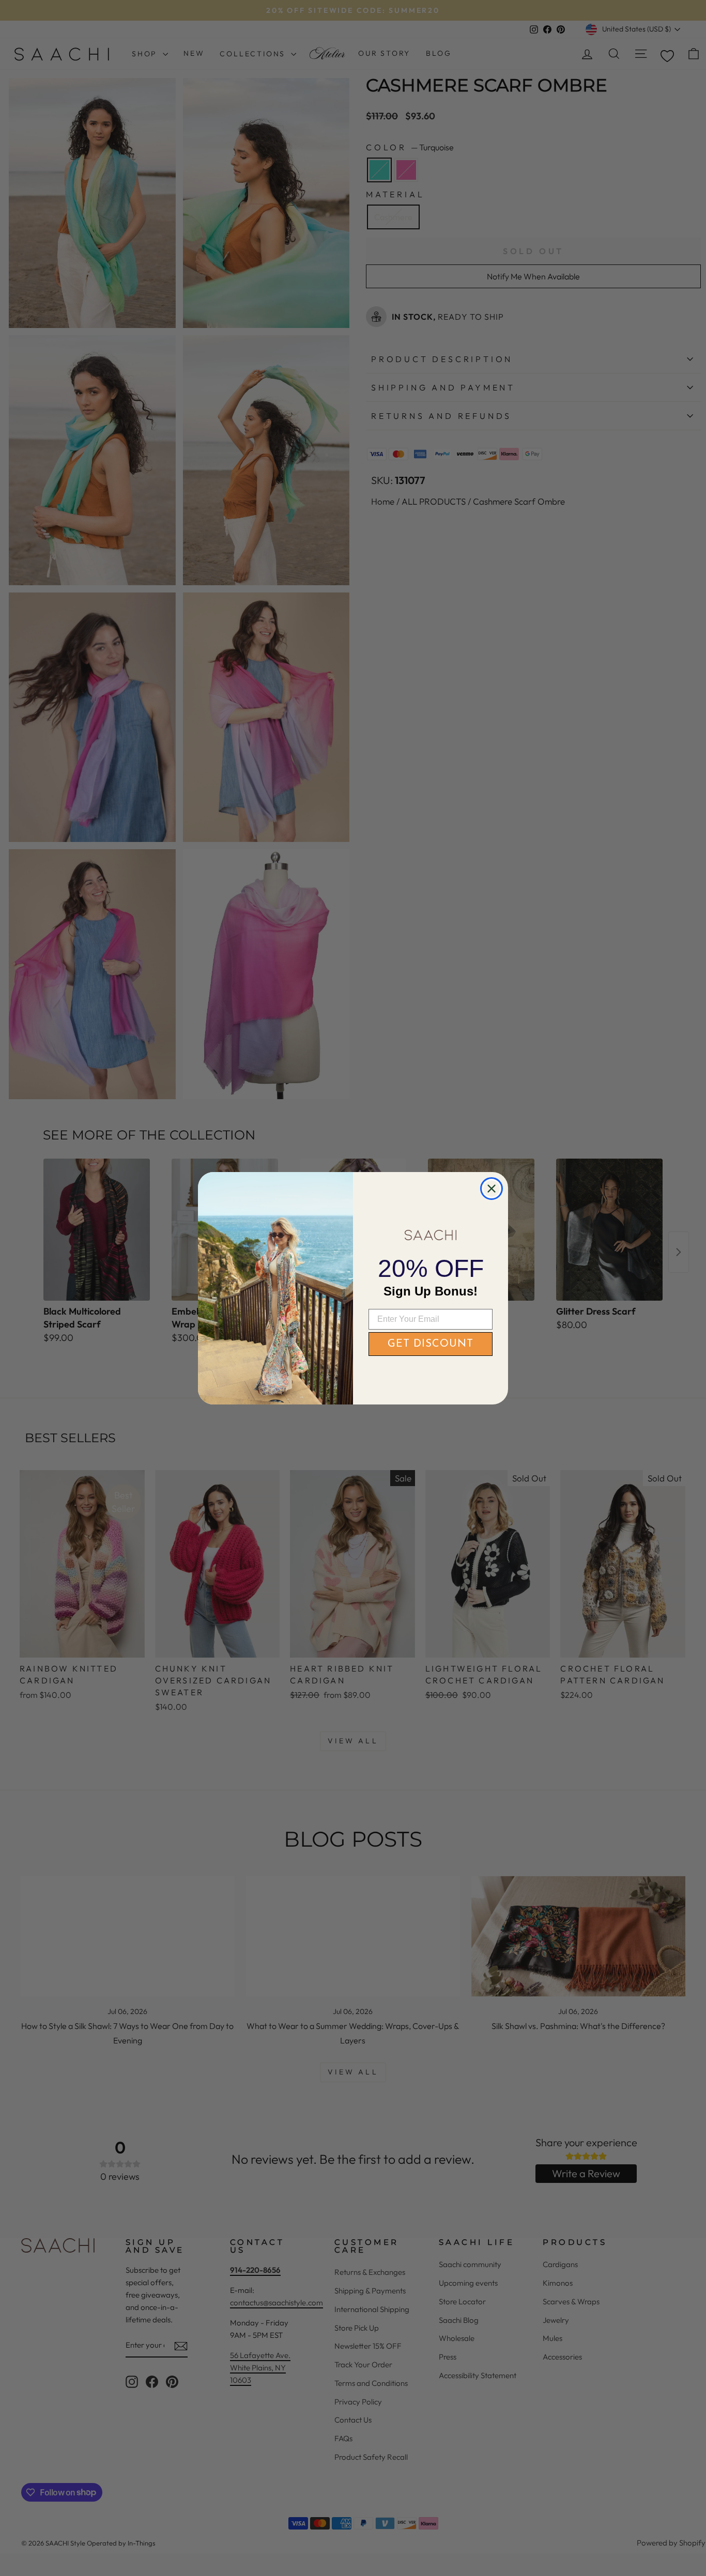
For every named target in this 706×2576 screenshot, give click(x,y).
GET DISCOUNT (431, 1344)
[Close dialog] (492, 1189)
